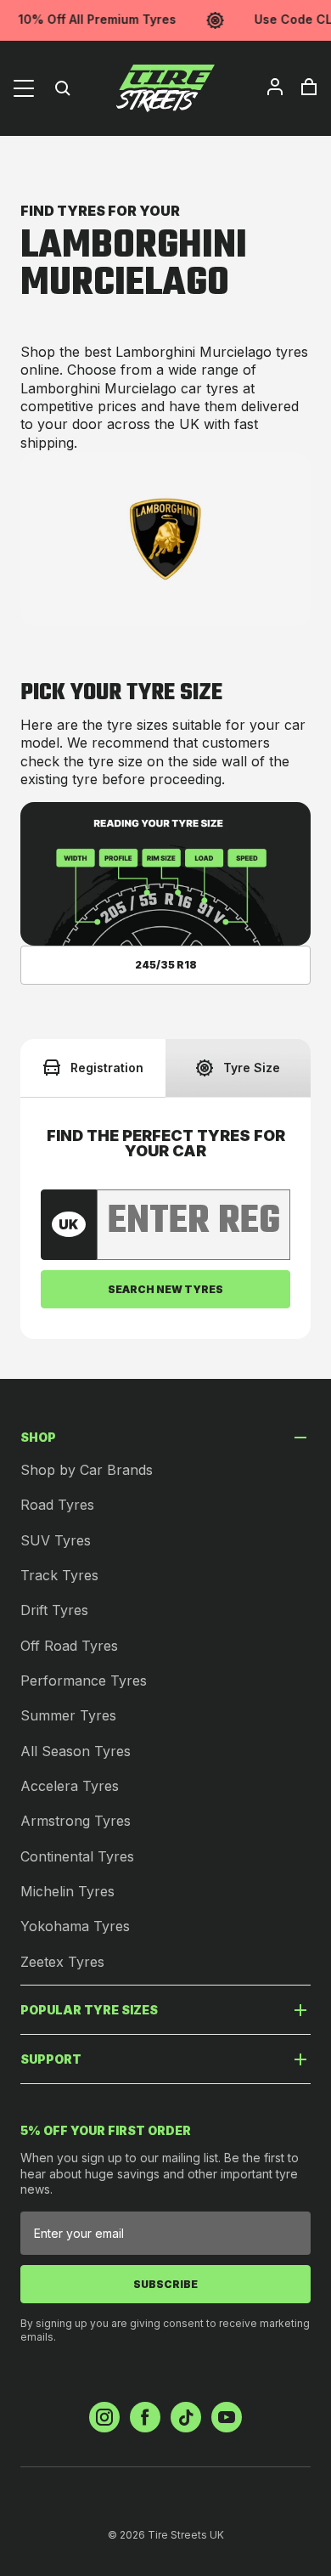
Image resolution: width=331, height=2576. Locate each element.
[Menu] (24, 88)
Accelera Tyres (70, 1786)
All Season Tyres (76, 1751)
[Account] (275, 87)
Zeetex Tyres (62, 1962)
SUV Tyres (56, 1540)
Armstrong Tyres (76, 1821)
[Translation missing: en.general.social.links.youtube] (227, 2417)
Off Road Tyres (69, 1646)
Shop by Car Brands (87, 1470)
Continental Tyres (77, 1856)
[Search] (63, 88)
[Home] (165, 88)
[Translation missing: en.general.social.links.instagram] (104, 2417)
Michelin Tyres (67, 1891)
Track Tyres (59, 1575)
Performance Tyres (84, 1681)
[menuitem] (275, 87)
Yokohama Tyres (75, 1926)
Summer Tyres (68, 1715)
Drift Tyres (54, 1610)
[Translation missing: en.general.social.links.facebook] (145, 2417)
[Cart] (309, 87)
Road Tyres (57, 1505)
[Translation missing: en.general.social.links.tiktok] (186, 2417)
